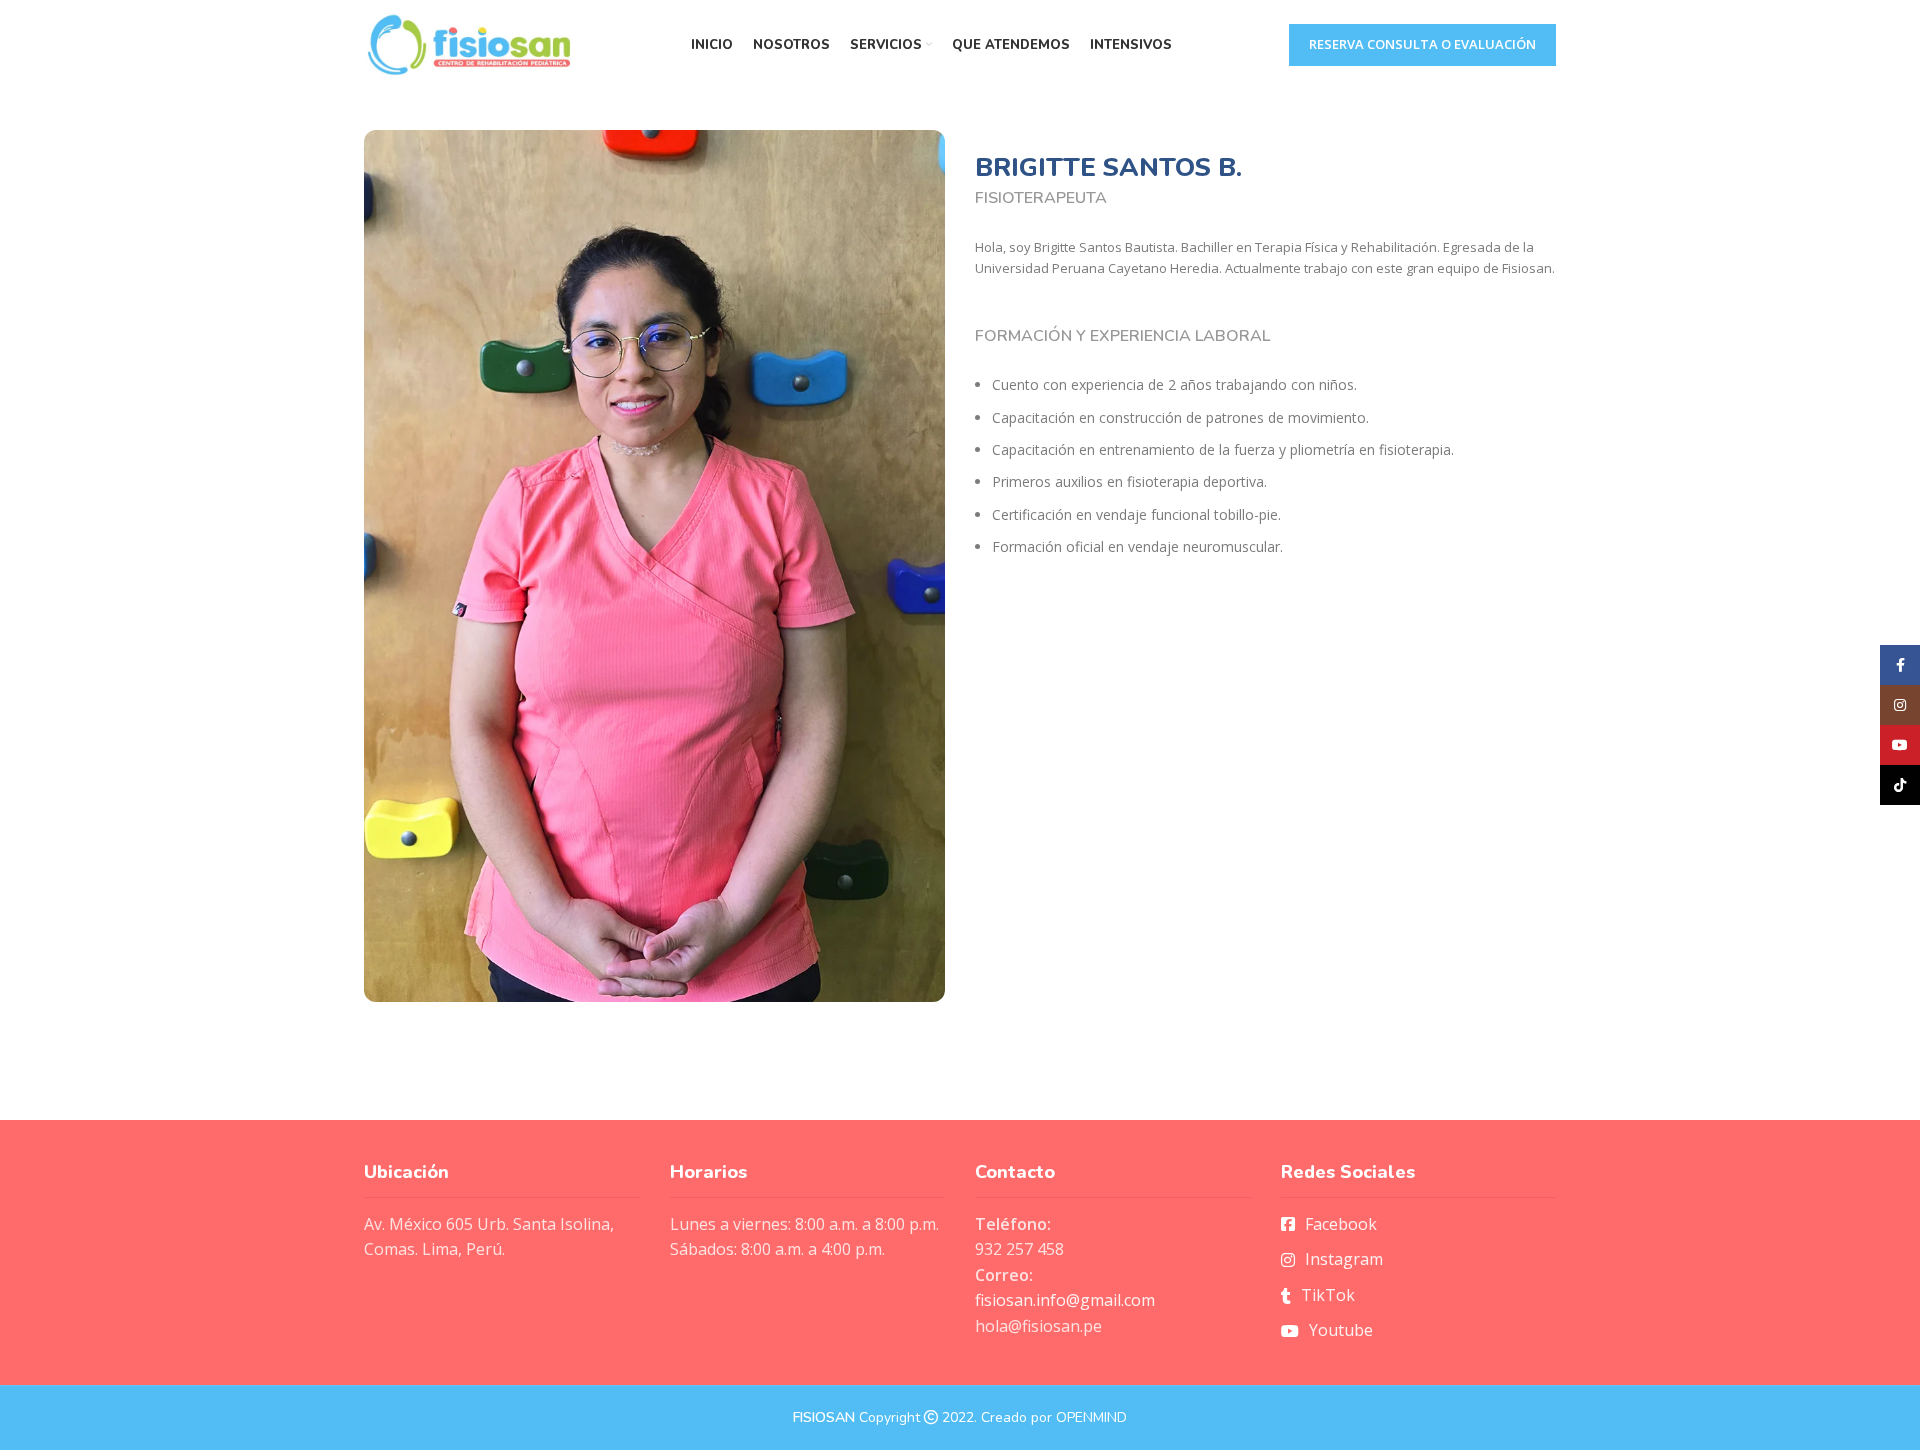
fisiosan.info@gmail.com (1065, 1300)
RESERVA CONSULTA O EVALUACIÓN (1422, 44)
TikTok (1328, 1295)
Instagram (1344, 1259)
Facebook (1341, 1224)
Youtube (1341, 1330)
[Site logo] (469, 43)
